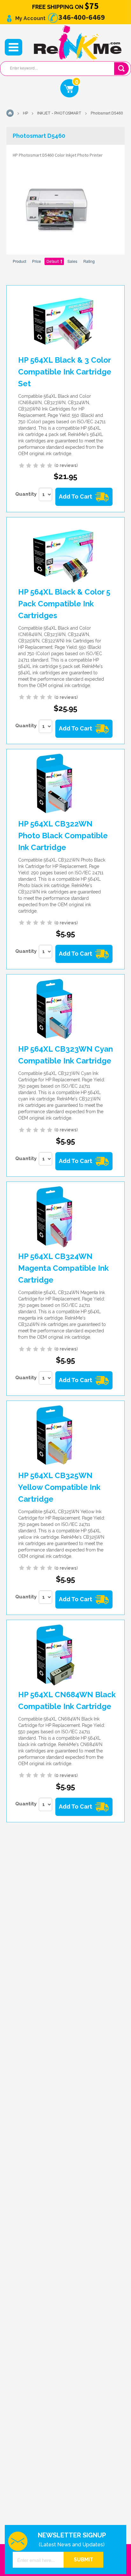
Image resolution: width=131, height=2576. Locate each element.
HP (25, 113)
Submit (83, 2560)
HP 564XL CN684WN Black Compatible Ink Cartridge (67, 1700)
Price (37, 261)
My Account (30, 18)
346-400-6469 (81, 17)
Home (10, 113)
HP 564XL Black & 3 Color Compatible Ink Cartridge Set (65, 372)
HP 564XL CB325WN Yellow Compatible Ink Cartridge (59, 1487)
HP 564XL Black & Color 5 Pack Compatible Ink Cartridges (64, 604)
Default (53, 261)
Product (19, 261)
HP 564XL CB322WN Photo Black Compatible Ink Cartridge (63, 836)
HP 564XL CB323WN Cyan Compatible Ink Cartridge (65, 1055)
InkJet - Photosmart (59, 113)
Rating (89, 261)
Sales (72, 261)
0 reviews (66, 465)
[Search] (122, 69)
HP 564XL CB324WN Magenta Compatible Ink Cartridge (63, 1268)
